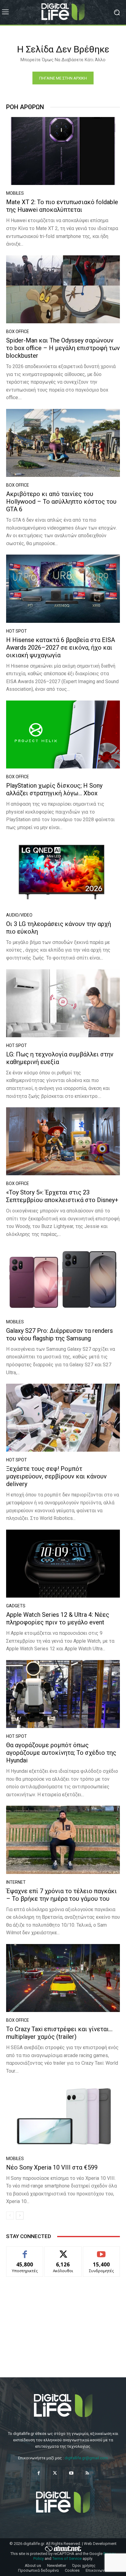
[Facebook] (39, 2473)
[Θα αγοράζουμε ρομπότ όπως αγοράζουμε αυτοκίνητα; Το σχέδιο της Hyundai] (63, 1694)
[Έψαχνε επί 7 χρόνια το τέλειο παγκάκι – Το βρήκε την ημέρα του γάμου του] (63, 1840)
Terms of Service (67, 2558)
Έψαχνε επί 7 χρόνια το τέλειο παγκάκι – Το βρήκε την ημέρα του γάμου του (61, 1895)
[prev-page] (10, 2216)
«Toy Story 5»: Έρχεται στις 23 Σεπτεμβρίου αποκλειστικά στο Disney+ (62, 1196)
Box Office (18, 332)
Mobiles (15, 193)
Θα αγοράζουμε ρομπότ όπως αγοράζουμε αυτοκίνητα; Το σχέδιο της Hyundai (61, 1753)
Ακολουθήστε (63, 2251)
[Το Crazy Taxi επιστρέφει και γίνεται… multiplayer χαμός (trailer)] (63, 1978)
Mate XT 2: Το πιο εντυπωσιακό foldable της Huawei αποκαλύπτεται (62, 206)
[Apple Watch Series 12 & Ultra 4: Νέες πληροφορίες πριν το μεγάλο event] (63, 1564)
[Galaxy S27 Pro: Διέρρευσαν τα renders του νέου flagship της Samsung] (63, 1280)
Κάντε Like (25, 2251)
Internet (16, 1882)
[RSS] (87, 2473)
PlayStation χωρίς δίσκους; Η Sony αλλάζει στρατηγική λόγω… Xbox (54, 789)
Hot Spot (17, 631)
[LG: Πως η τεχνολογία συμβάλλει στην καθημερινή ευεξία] (63, 1003)
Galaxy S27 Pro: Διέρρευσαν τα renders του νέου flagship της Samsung (59, 1334)
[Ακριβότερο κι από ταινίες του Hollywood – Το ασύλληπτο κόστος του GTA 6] (63, 443)
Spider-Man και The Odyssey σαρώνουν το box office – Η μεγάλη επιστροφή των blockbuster (63, 348)
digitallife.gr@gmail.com (86, 2458)
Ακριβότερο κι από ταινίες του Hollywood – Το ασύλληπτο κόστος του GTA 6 (61, 502)
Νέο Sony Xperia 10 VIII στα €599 (52, 2167)
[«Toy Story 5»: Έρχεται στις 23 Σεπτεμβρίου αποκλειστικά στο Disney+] (63, 1141)
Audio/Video (19, 915)
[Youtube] (71, 2473)
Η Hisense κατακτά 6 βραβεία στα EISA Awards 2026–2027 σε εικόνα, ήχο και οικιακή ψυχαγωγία (61, 648)
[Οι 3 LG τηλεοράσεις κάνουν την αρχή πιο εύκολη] (63, 873)
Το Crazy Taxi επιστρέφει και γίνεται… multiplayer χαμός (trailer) (59, 2033)
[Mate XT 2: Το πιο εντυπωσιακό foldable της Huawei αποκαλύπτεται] (63, 151)
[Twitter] (55, 2473)
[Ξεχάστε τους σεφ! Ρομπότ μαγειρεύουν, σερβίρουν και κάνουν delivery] (63, 1418)
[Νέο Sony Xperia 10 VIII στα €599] (63, 2116)
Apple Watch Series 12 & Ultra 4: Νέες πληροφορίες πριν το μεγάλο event (58, 1618)
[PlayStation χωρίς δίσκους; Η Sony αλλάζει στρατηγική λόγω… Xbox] (63, 734)
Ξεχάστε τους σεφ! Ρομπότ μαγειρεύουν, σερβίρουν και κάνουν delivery (56, 1476)
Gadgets (16, 1606)
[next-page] (20, 2216)
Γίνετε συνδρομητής (102, 2253)
